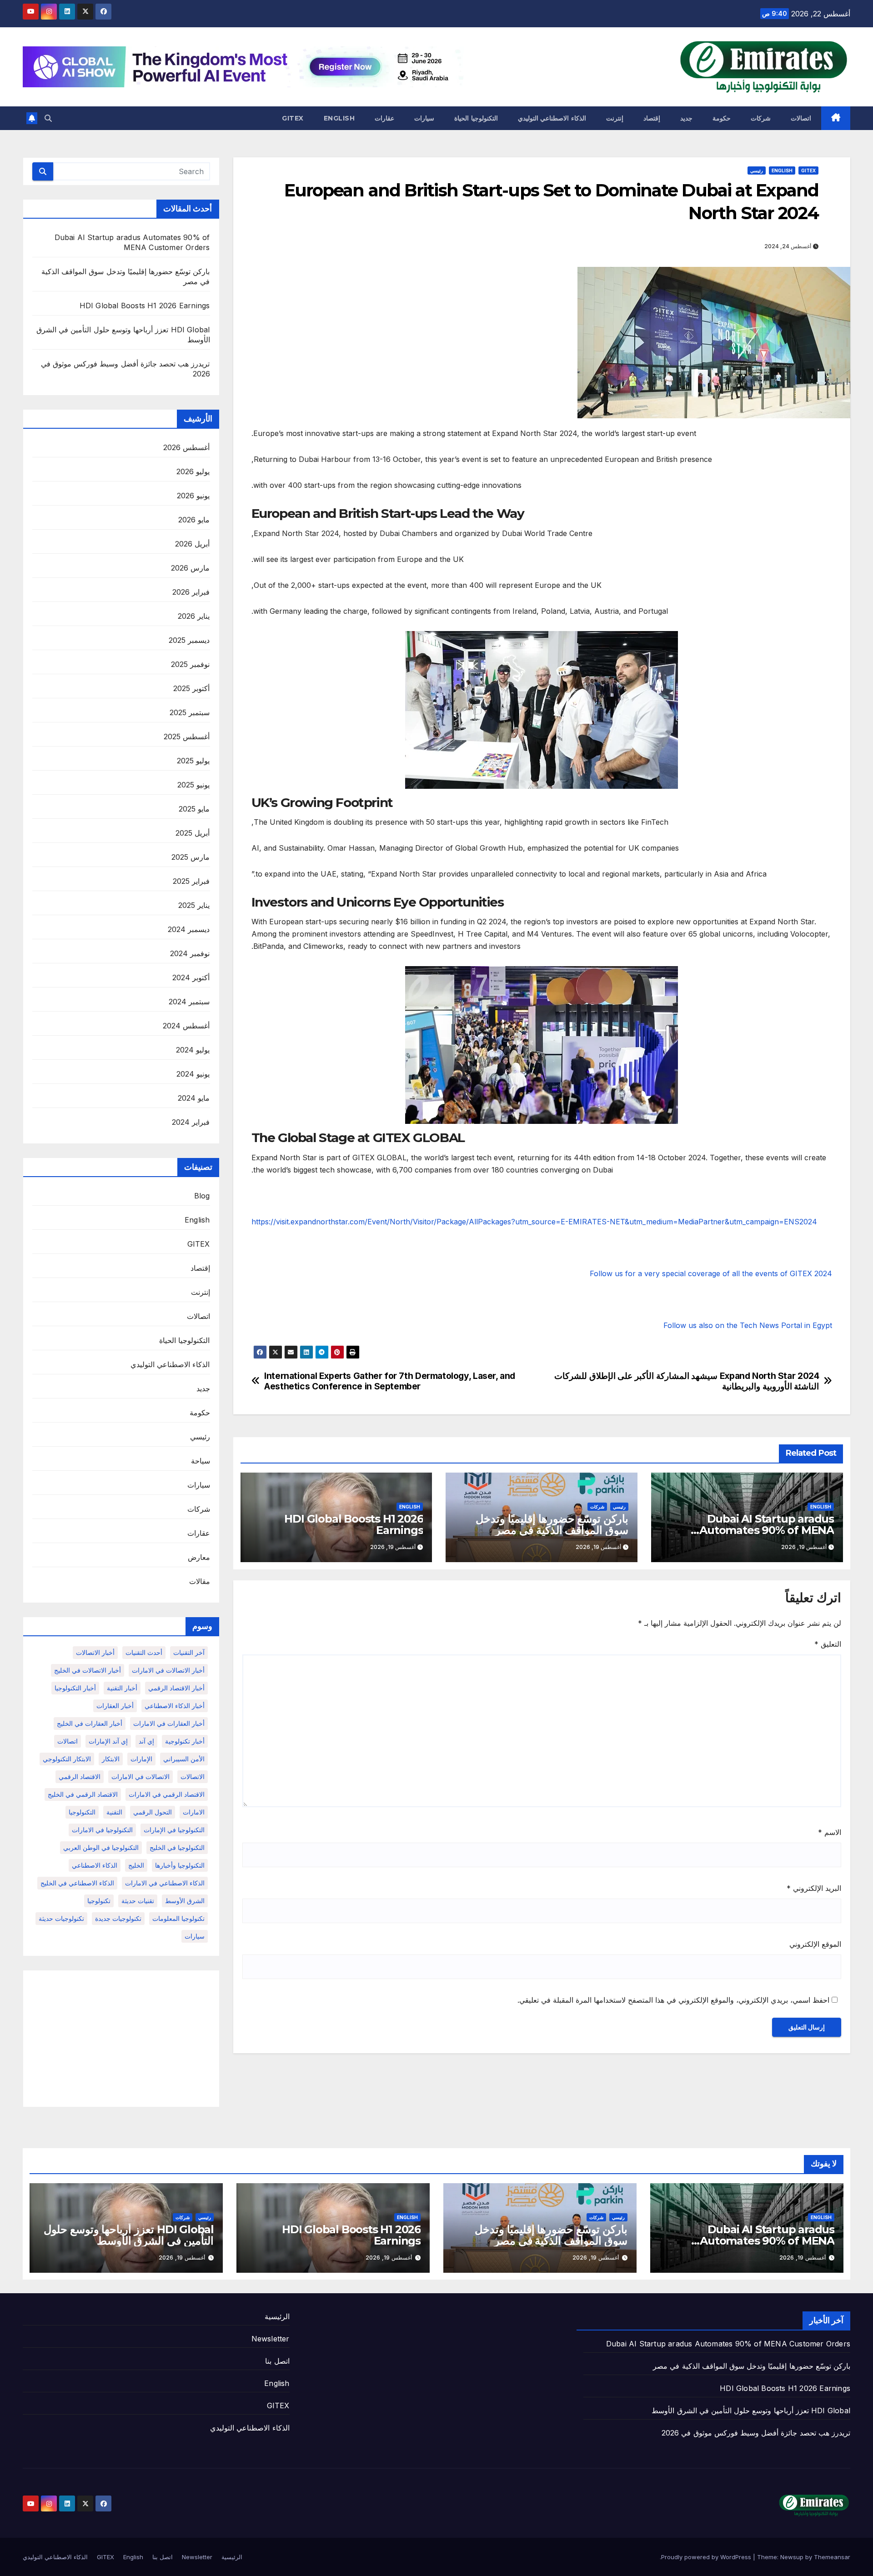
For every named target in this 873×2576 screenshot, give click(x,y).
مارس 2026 (190, 568)
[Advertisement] (121, 2039)
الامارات (194, 1812)
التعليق (828, 1644)
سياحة (201, 1461)
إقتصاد (652, 118)
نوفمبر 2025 (190, 664)
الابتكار (111, 1759)
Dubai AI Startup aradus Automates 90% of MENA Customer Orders (767, 1530)
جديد (686, 118)
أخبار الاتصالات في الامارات (168, 1670)
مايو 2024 (194, 1098)
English (339, 118)
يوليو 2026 (193, 471)
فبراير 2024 (191, 1122)
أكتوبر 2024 (191, 977)
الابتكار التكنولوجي (67, 1759)
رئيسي (757, 170)
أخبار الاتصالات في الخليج (88, 1670)
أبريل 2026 (192, 544)
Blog (202, 1196)
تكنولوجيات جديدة (118, 1918)
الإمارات (141, 1759)
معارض (199, 1557)
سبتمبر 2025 (190, 712)
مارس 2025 (191, 857)
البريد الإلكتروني (814, 1888)
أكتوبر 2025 (191, 688)
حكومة (722, 118)
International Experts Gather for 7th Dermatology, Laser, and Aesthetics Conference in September (390, 1381)
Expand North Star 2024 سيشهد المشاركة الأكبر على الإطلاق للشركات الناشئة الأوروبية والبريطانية (687, 1381)
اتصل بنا (277, 2361)
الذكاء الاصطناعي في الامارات (165, 1883)
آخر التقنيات (189, 1652)
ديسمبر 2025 (189, 640)
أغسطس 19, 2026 (803, 2258)
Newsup (792, 2557)
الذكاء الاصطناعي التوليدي (552, 118)
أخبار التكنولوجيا (75, 1688)
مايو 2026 (194, 520)
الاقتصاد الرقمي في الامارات (167, 1794)
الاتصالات (193, 1777)
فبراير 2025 (191, 881)
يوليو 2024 (193, 1050)
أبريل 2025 (193, 833)
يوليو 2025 (193, 761)
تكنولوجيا (99, 1901)
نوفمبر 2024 (190, 953)
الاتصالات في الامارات (140, 1777)
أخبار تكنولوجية (185, 1741)
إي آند (146, 1741)
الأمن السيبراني (184, 1759)
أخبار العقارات (115, 1706)
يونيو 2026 (193, 496)
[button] (48, 118)
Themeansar (832, 2557)
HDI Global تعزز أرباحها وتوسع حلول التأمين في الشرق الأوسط (129, 2235)
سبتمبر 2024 (189, 1002)
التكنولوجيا (82, 1812)
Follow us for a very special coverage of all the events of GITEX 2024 (711, 1273)
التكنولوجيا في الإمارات (174, 1830)
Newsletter (271, 2339)
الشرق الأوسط (185, 1901)
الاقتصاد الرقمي (80, 1777)
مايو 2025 (194, 809)
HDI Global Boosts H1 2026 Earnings (354, 1524)
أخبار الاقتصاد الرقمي (176, 1688)
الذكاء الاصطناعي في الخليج (77, 1883)
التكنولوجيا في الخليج (177, 1847)
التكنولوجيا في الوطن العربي (101, 1847)
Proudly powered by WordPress (707, 2557)
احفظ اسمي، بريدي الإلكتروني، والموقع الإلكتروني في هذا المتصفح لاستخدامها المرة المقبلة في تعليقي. (673, 2000)
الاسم (830, 1832)
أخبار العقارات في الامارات (169, 1723)
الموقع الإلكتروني (815, 1944)
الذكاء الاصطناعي (95, 1865)
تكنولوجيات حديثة (61, 1918)
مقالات (200, 1581)
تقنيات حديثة (138, 1901)
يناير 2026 (194, 616)
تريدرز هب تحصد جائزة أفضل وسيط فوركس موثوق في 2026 (756, 2433)
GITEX (293, 118)
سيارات (424, 118)
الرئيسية (277, 2316)
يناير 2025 (194, 905)
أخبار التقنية (122, 1688)
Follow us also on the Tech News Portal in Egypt (748, 1325)
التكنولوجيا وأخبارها (180, 1865)
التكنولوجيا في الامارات (102, 1830)
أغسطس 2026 (186, 447)
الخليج (136, 1865)
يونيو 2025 (193, 785)
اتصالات (801, 118)
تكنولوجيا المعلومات (178, 1918)
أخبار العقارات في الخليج (90, 1723)
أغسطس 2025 (187, 737)
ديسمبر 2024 (189, 929)
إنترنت (615, 118)
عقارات (384, 118)
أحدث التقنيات (144, 1652)
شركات (761, 118)
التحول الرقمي (153, 1812)
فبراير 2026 (191, 592)
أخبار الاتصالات (95, 1652)
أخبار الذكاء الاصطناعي (175, 1706)
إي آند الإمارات (108, 1741)
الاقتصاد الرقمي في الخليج (83, 1794)
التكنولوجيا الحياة (476, 118)
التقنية (114, 1812)
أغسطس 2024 (186, 1026)
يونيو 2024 (193, 1074)
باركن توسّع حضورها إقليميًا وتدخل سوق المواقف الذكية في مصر (552, 1524)
